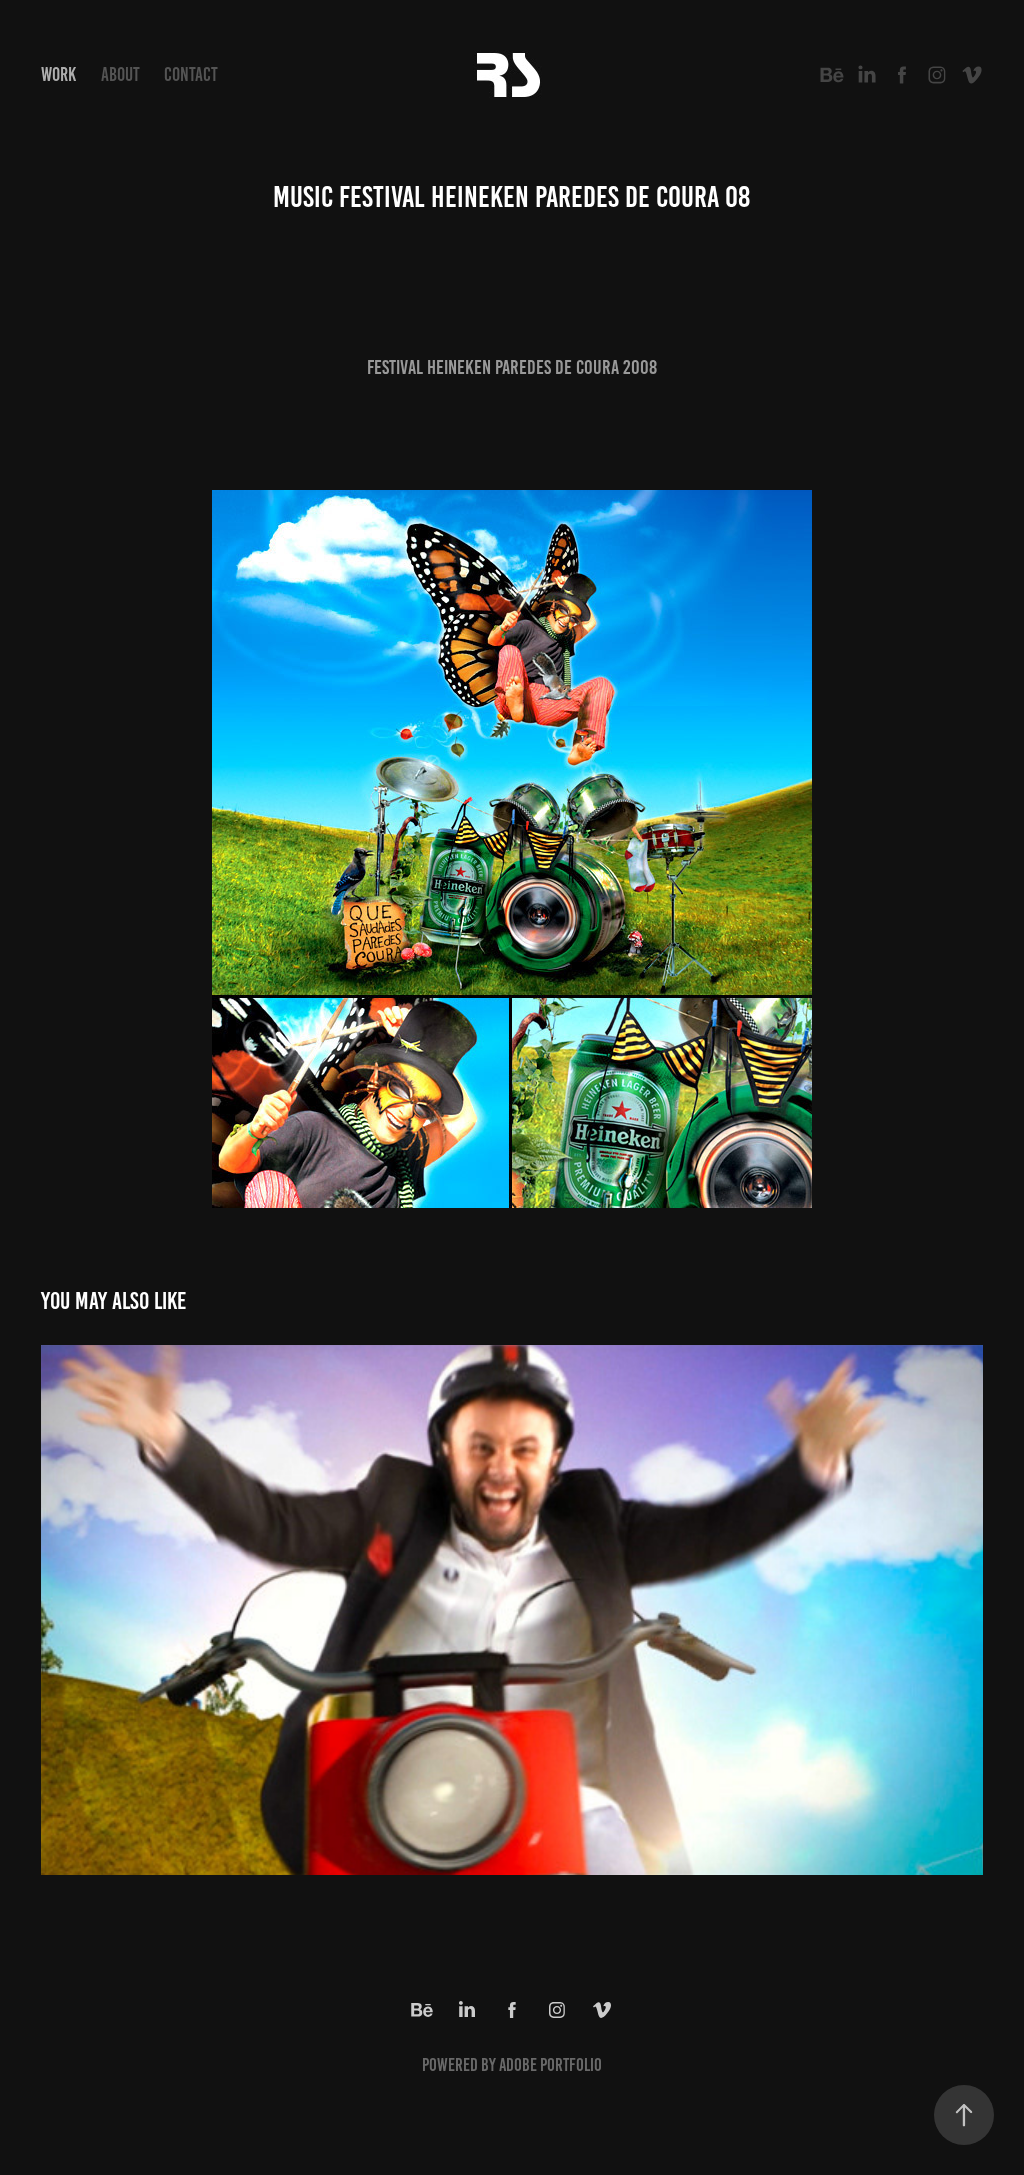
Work (58, 74)
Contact (191, 74)
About (120, 74)
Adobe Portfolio (550, 2065)
